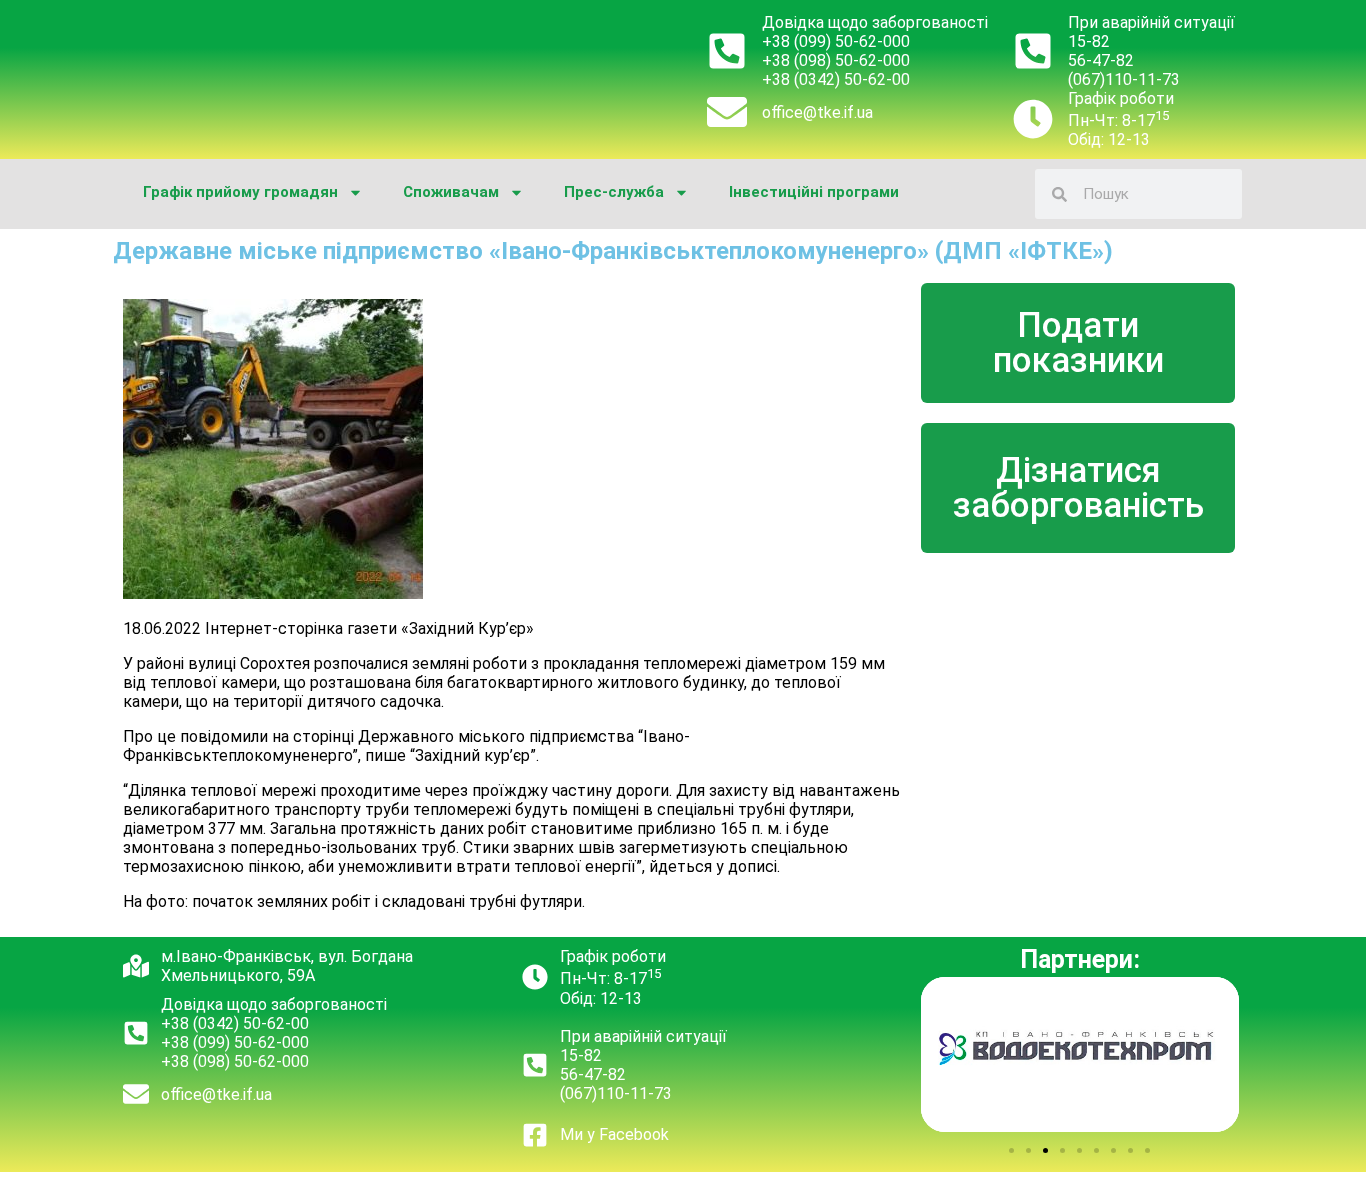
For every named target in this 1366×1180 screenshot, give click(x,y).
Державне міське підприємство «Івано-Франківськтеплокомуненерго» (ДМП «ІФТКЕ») (613, 251)
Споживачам (451, 192)
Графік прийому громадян (240, 192)
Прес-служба (614, 192)
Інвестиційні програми (814, 192)
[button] (1011, 1150)
